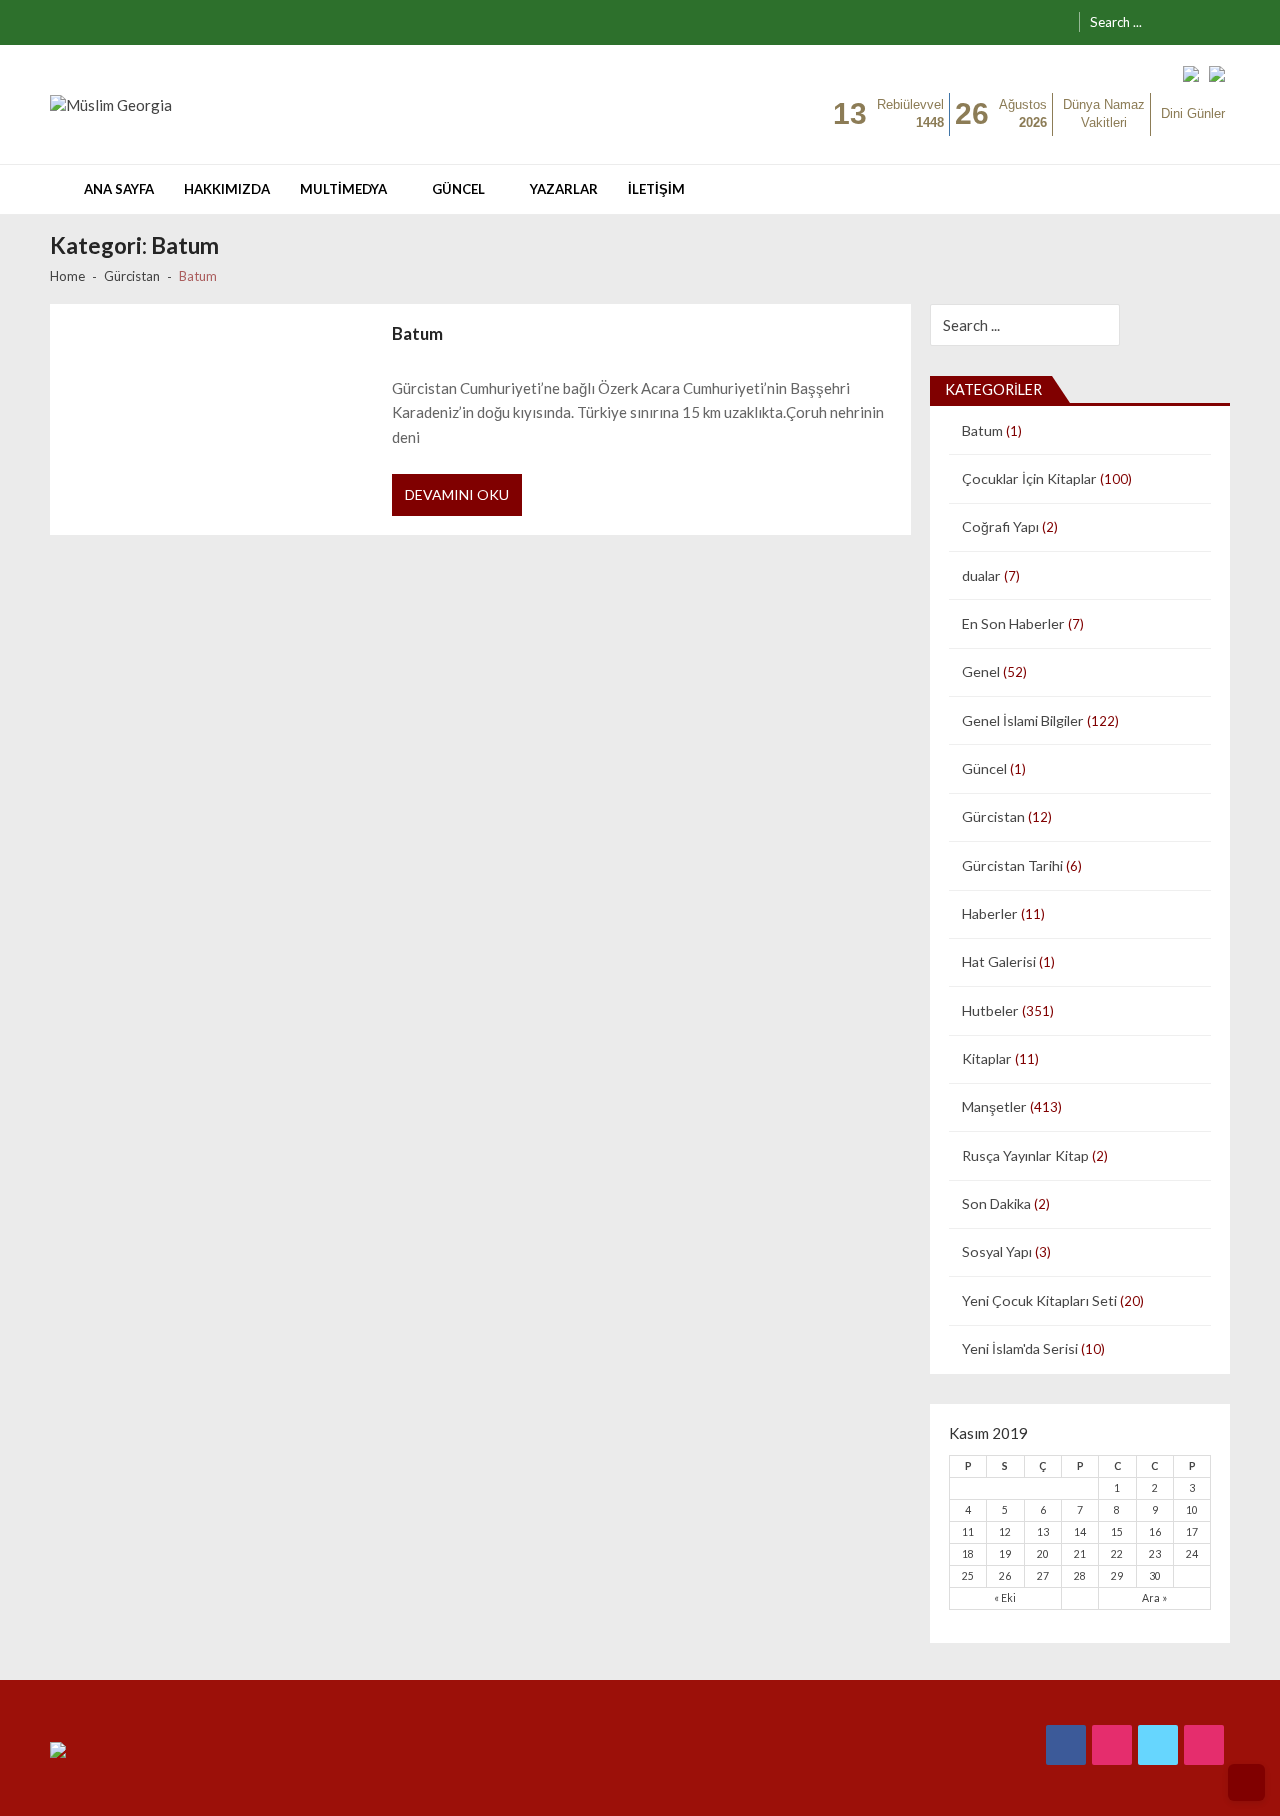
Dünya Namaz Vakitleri (1104, 114)
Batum (417, 333)
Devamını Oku (457, 494)
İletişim (656, 189)
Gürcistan (993, 816)
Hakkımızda (227, 189)
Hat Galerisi (999, 961)
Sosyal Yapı (997, 1251)
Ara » (1154, 1598)
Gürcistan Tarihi (1012, 865)
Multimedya (343, 189)
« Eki (1005, 1598)
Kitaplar (987, 1058)
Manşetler (994, 1106)
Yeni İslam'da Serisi (1020, 1348)
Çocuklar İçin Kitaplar (1029, 478)
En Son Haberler (1013, 623)
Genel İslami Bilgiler (1023, 720)
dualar (981, 575)
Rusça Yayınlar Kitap (1025, 1155)
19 (1005, 1554)
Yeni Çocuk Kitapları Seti (1039, 1300)
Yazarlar (564, 189)
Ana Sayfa (119, 189)
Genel (981, 671)
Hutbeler (990, 1010)
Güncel (458, 189)
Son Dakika (996, 1203)
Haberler (990, 913)
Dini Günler (1193, 113)
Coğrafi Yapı (1000, 526)
